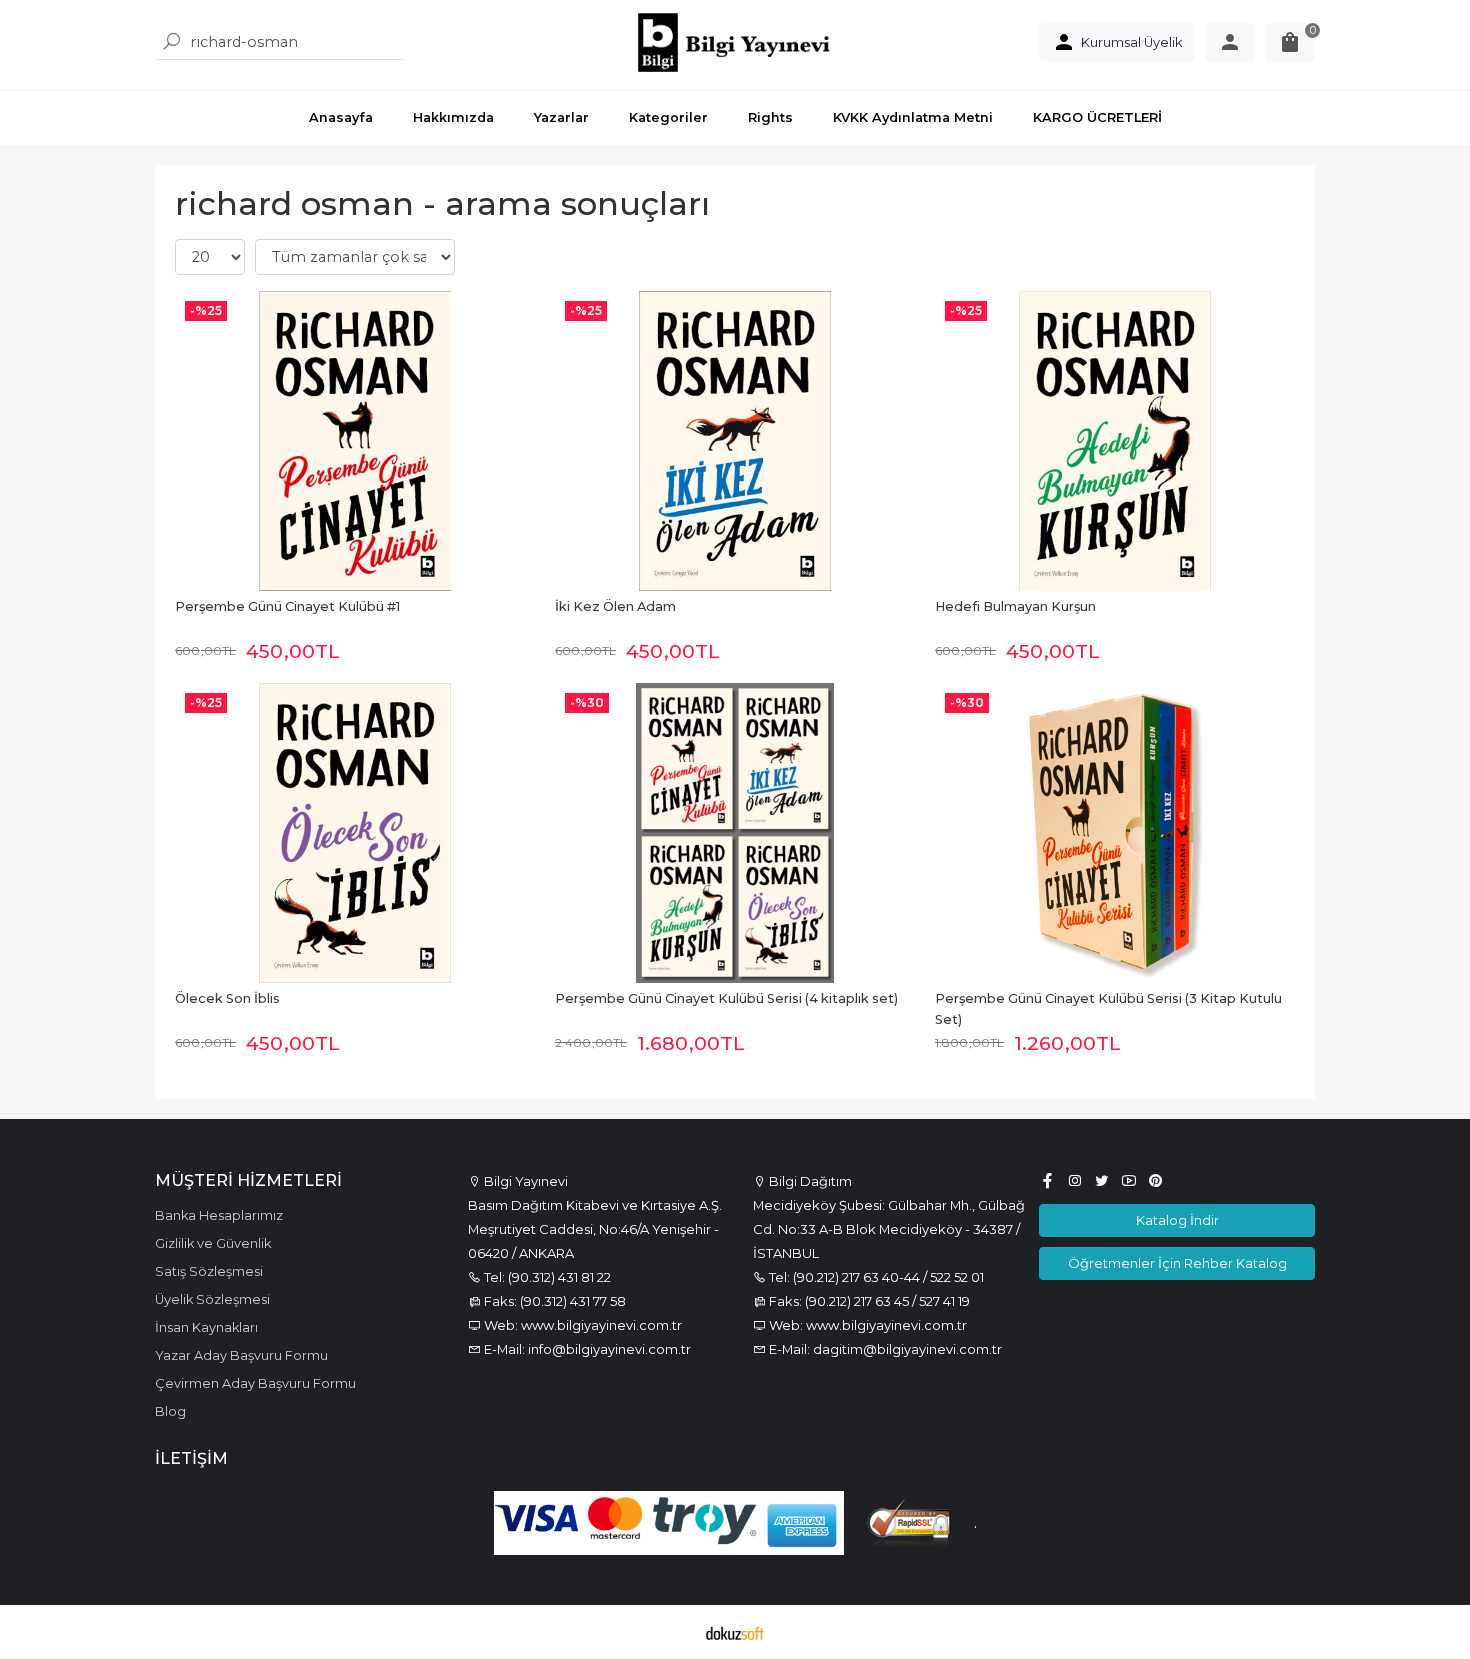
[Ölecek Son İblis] (355, 833)
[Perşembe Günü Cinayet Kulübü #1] (355, 441)
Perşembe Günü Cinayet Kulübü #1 (287, 606)
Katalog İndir (1177, 1220)
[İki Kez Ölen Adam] (735, 441)
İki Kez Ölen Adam (615, 606)
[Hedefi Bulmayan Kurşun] (1115, 441)
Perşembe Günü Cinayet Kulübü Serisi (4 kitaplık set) (726, 998)
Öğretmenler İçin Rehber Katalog (1177, 1263)
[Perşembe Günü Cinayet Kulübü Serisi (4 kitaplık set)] (735, 833)
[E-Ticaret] (735, 1632)
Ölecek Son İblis (227, 998)
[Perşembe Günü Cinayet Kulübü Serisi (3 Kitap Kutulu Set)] (1115, 833)
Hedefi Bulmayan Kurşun (1015, 606)
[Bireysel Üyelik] (1230, 42)
